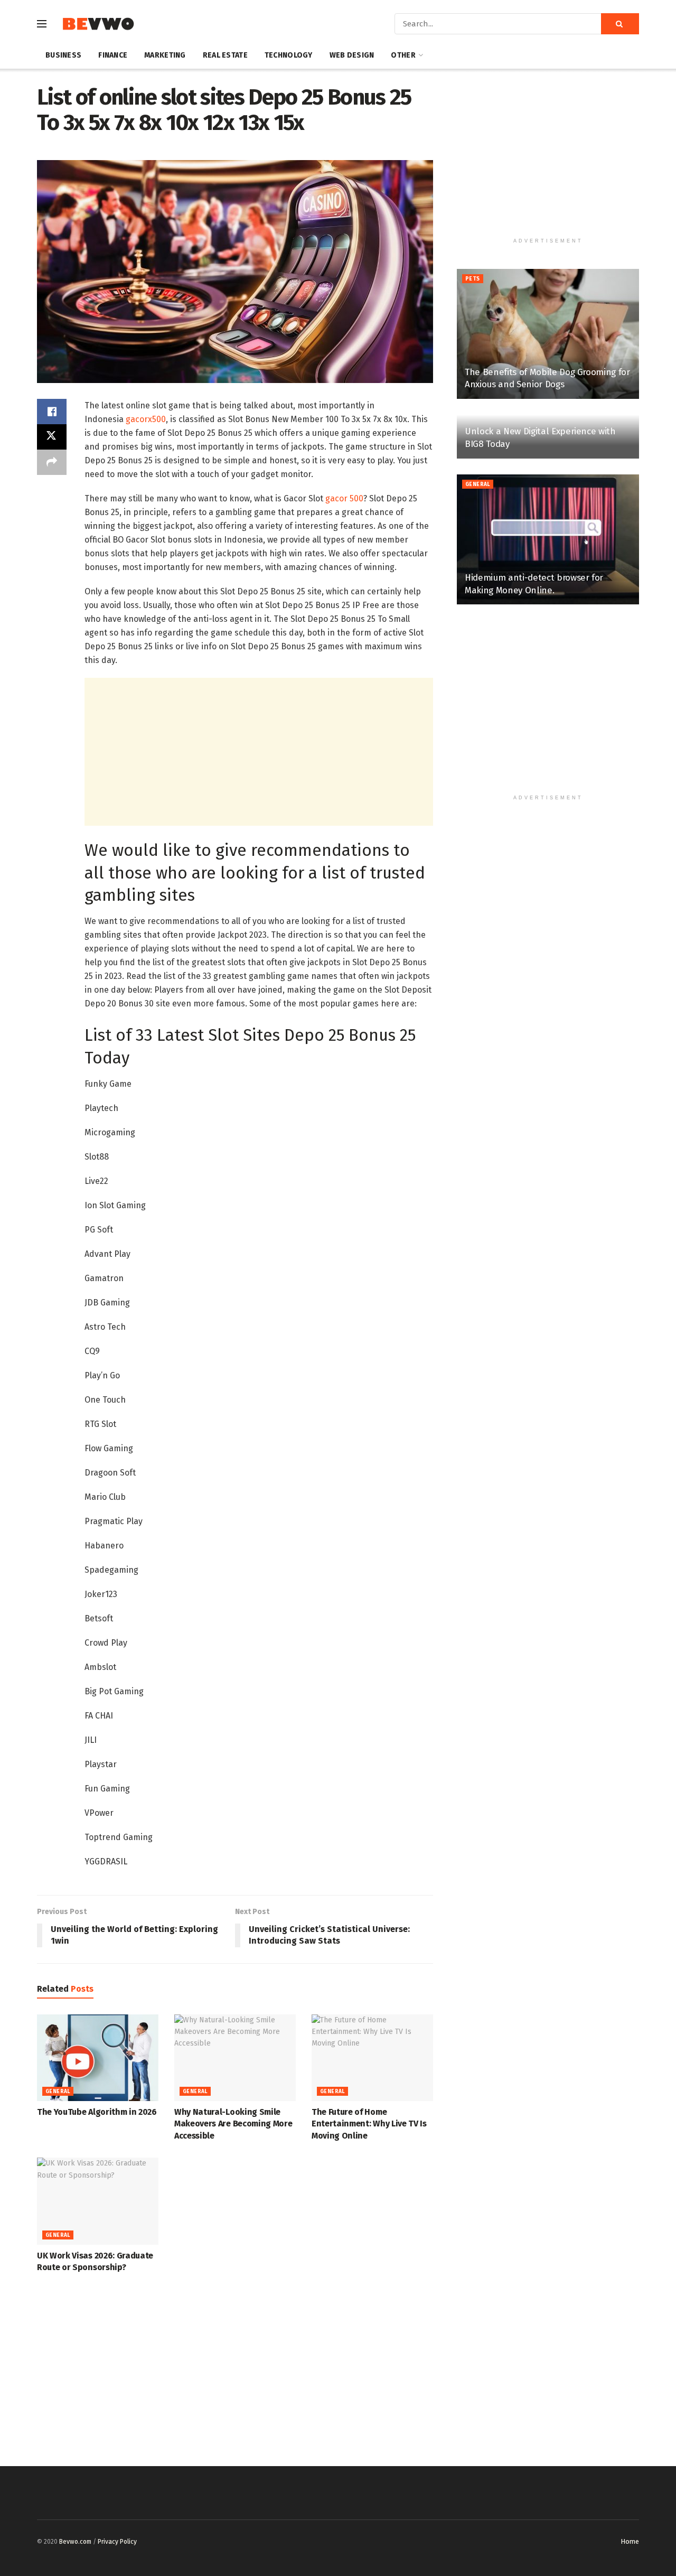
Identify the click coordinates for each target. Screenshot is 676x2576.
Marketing (165, 55)
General (58, 2092)
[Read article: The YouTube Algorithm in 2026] (98, 2058)
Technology (289, 55)
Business (63, 55)
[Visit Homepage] (98, 24)
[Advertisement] (259, 752)
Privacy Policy (117, 2542)
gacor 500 (344, 498)
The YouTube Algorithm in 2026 (97, 2112)
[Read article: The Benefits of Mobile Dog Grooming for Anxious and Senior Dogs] (548, 334)
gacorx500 (146, 419)
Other (403, 55)
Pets (473, 279)
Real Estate (225, 55)
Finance (113, 55)
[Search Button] (620, 24)
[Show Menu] (42, 24)
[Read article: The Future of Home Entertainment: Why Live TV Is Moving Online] (372, 2058)
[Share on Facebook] (52, 412)
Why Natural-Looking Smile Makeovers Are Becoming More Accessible (233, 2124)
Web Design (352, 55)
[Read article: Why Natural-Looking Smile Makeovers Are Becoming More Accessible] (235, 2058)
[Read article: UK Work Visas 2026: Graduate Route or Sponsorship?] (98, 2201)
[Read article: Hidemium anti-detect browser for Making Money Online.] (548, 540)
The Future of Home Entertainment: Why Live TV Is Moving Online (369, 2124)
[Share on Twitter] (52, 437)
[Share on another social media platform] (52, 462)
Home (630, 2541)
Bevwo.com (75, 2542)
